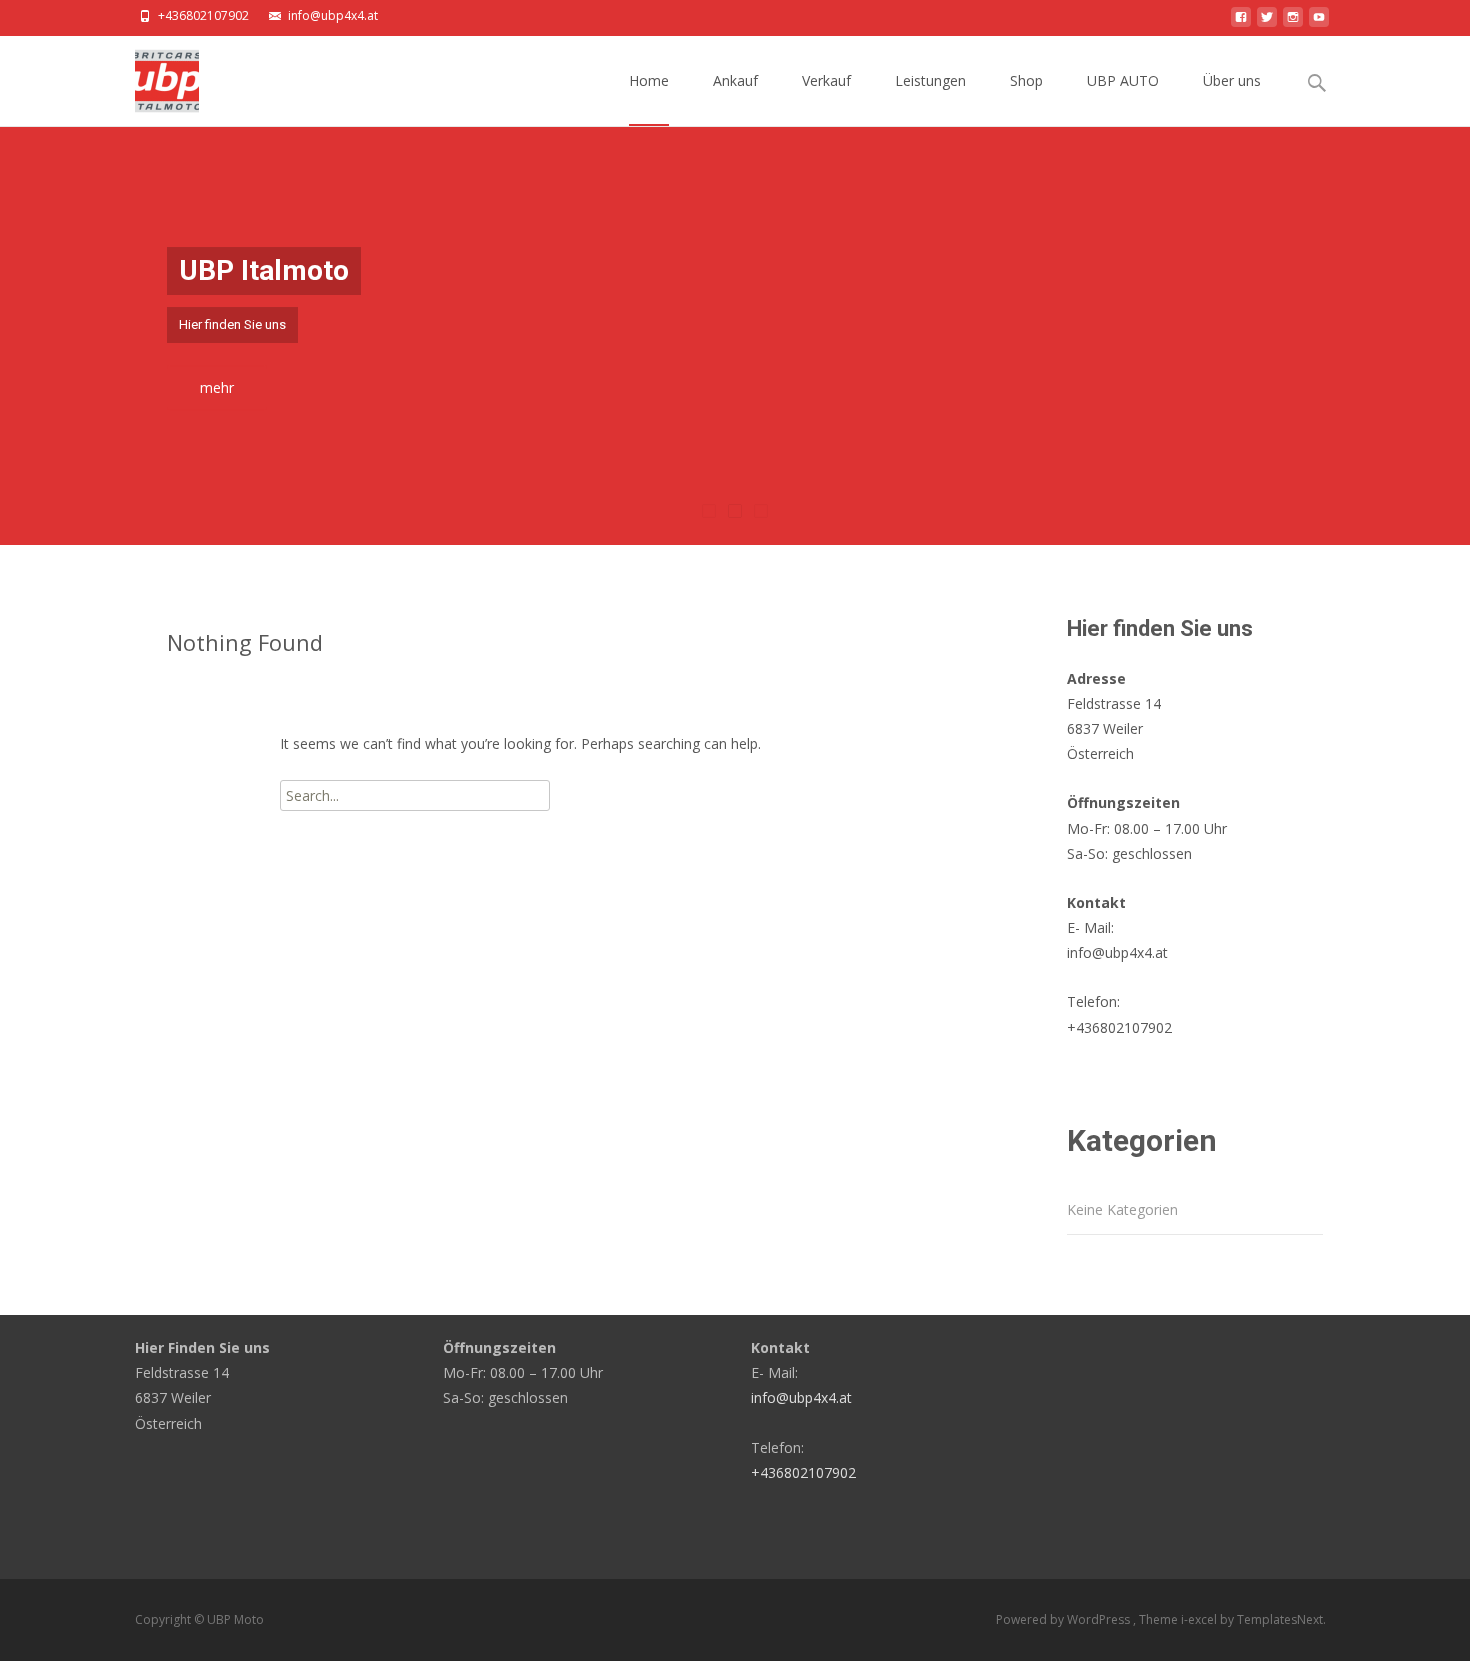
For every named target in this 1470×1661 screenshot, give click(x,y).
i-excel (1200, 1619)
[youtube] (1319, 22)
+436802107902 (203, 15)
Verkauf (826, 80)
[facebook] (1241, 22)
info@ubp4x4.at (333, 15)
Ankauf (735, 80)
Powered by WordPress (1064, 1619)
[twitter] (1267, 22)
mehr (217, 387)
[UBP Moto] (151, 76)
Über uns (1232, 80)
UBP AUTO (1123, 80)
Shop (1026, 80)
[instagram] (1293, 22)
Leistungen (930, 80)
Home (649, 80)
